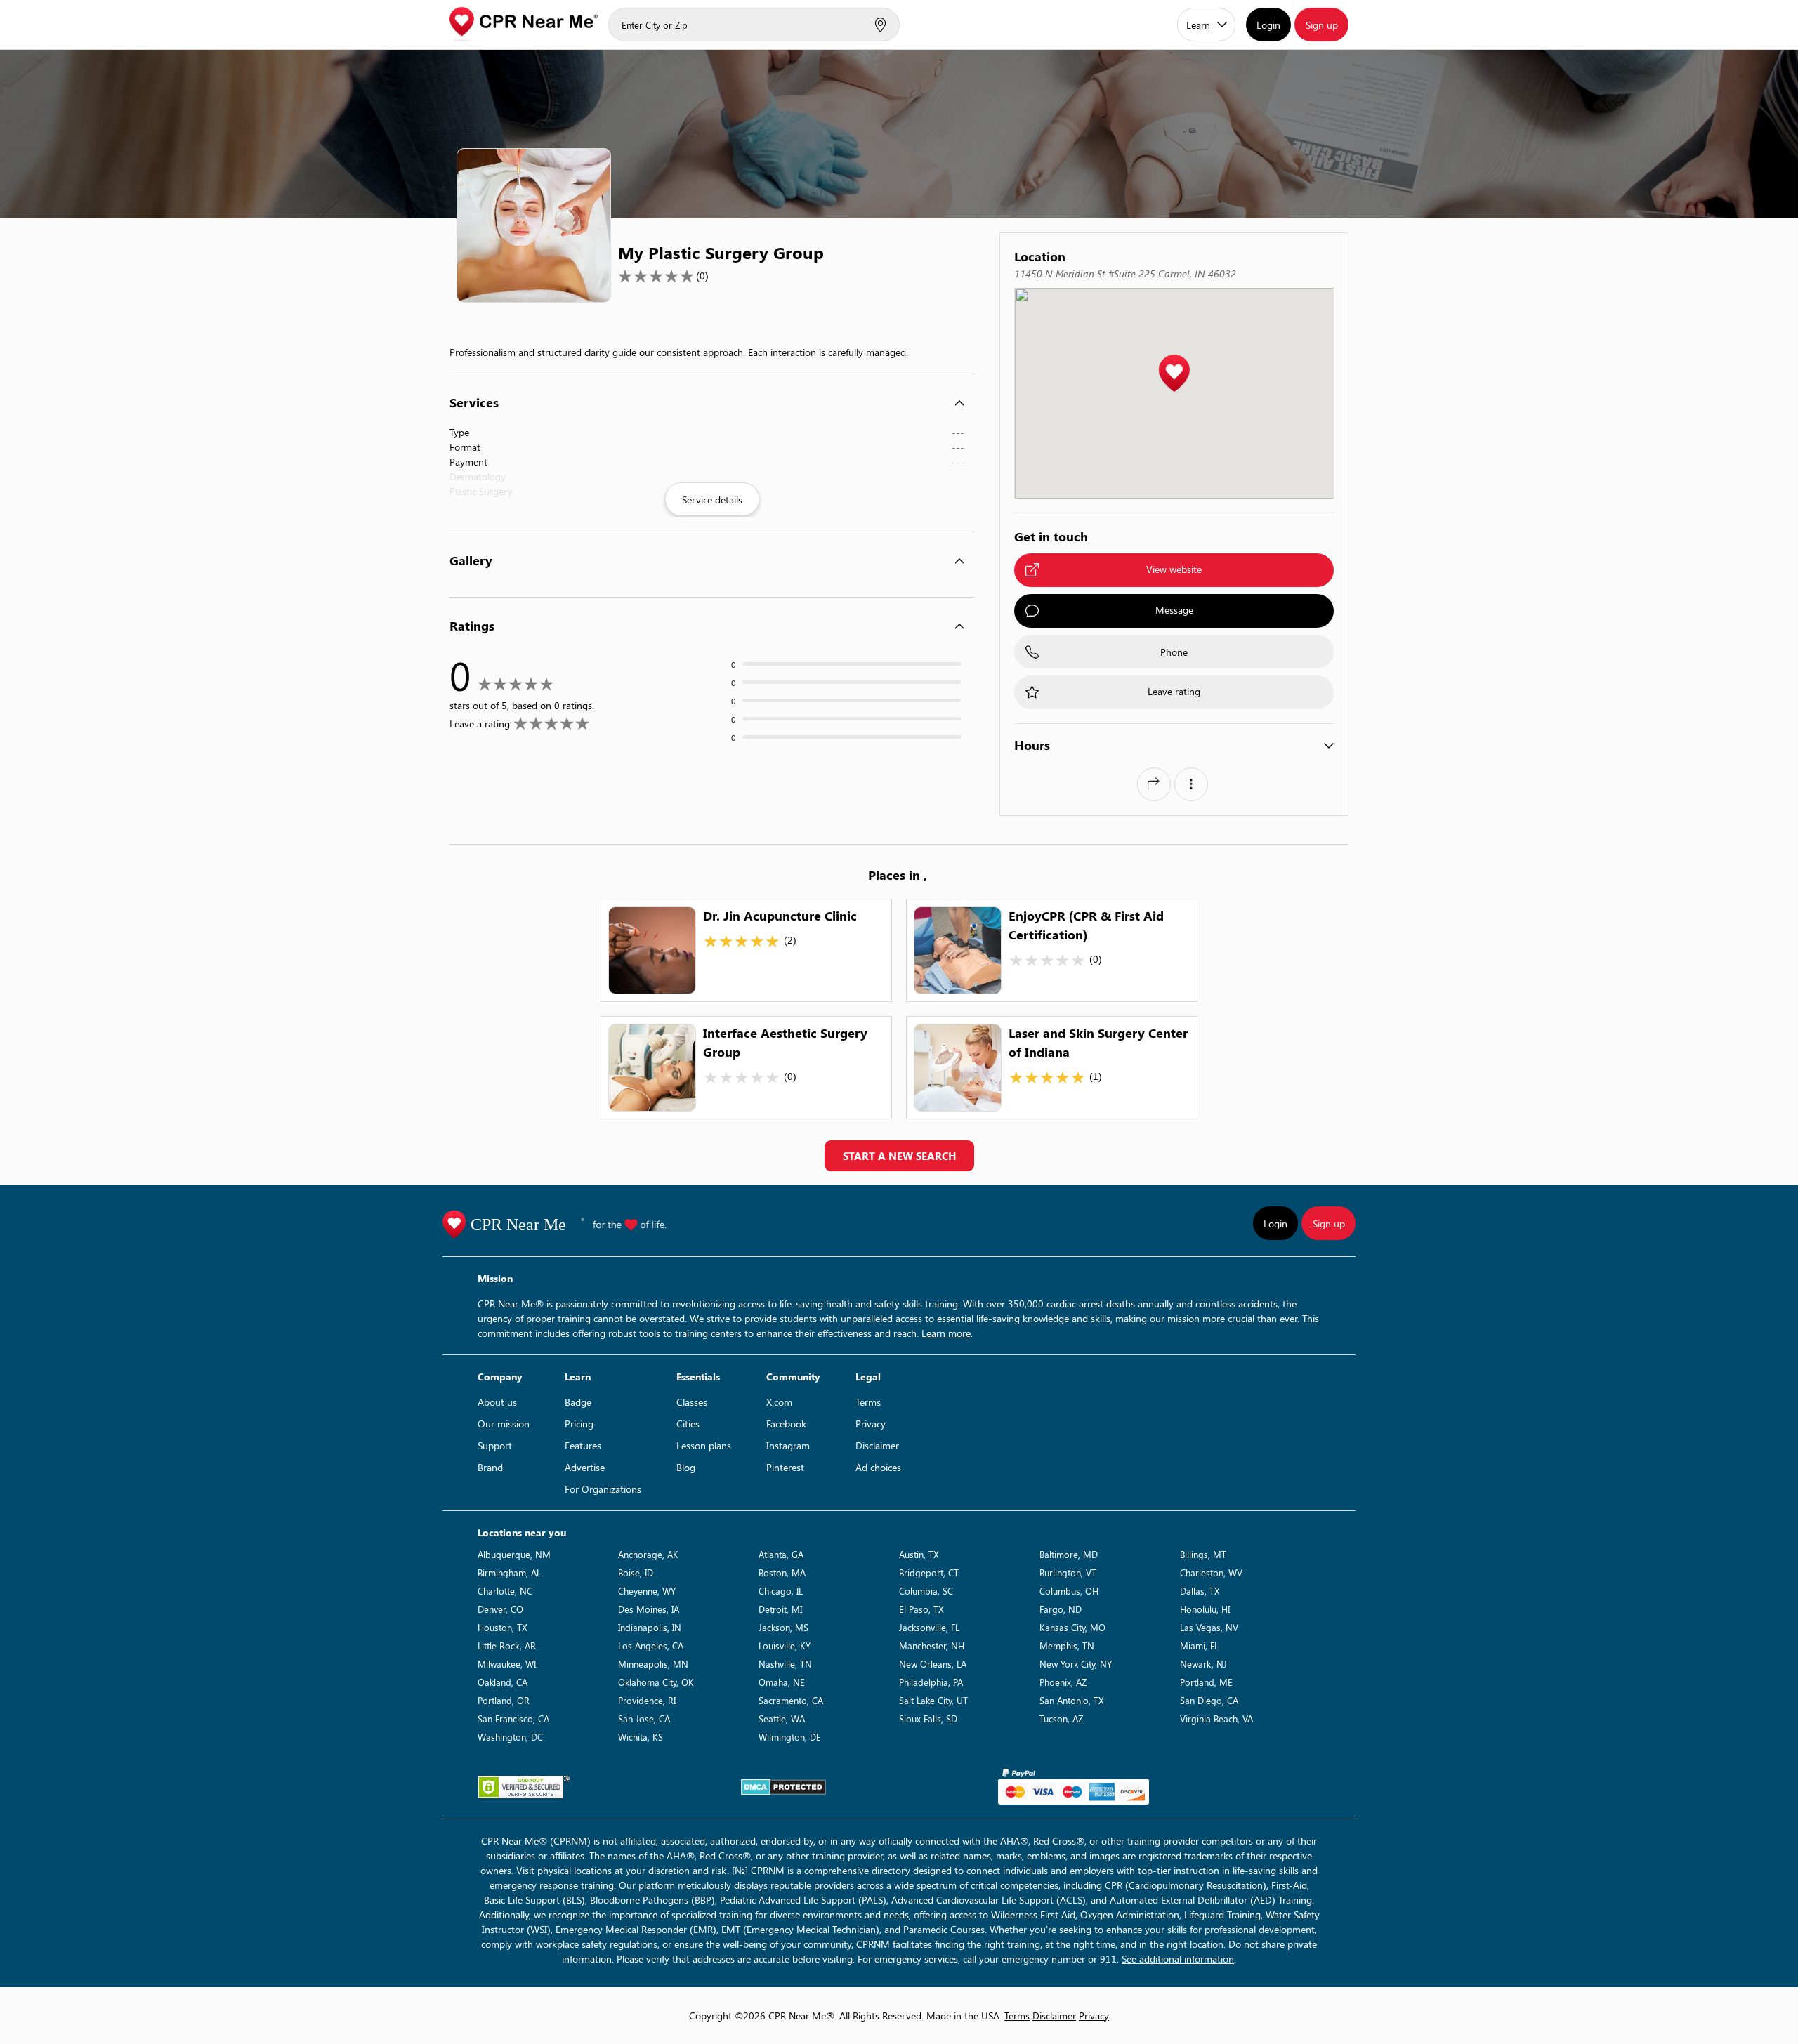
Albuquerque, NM (514, 1554)
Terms (868, 1402)
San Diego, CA (1209, 1700)
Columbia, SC (926, 1591)
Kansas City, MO (1072, 1627)
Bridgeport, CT (929, 1572)
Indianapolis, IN (650, 1627)
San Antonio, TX (1072, 1700)
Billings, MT (1203, 1554)
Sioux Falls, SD (928, 1719)
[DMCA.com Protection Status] (783, 1787)
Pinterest (785, 1467)
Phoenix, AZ (1063, 1682)
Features (583, 1445)
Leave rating (1174, 691)
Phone (1174, 652)
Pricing (579, 1424)
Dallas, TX (1200, 1591)
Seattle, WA (782, 1719)
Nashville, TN (785, 1664)
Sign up (1322, 25)
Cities (688, 1424)
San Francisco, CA (513, 1719)
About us (497, 1402)
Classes (692, 1402)
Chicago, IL (781, 1591)
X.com (779, 1402)
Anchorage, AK (648, 1554)
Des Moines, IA (649, 1609)
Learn (1198, 25)
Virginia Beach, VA (1216, 1719)
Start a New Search (899, 1156)
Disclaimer (877, 1445)
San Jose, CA (644, 1719)
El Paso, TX (921, 1609)
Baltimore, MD (1069, 1554)
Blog (686, 1467)
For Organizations (603, 1489)
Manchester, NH (932, 1646)
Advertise (585, 1467)
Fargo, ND (1061, 1609)
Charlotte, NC (505, 1591)
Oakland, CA (503, 1682)
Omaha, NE (782, 1682)
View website (1174, 569)
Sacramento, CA (791, 1700)
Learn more (946, 1333)
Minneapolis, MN (653, 1664)
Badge (578, 1402)
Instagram (788, 1445)
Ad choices (878, 1467)
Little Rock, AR (507, 1646)
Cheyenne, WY (647, 1591)
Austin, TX (919, 1554)
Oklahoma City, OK (656, 1682)
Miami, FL (1199, 1646)
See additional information (1178, 1959)
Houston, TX (503, 1627)
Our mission (504, 1424)
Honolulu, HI (1205, 1609)
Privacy (871, 1424)
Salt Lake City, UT (933, 1700)
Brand (490, 1467)
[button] (1174, 374)
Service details (712, 500)
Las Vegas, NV (1209, 1627)
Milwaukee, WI (507, 1664)
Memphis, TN (1067, 1646)
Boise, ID (636, 1572)
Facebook (786, 1424)
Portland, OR (504, 1700)
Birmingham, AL (509, 1572)
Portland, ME (1206, 1682)
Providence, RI (647, 1700)
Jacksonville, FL (929, 1627)
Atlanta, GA (781, 1554)
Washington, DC (510, 1737)
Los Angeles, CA (651, 1646)
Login (1268, 25)
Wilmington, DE (790, 1737)
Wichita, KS (641, 1737)
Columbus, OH (1069, 1591)
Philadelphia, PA (931, 1682)
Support (495, 1445)
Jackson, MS (783, 1627)
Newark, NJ (1203, 1664)
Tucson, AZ (1061, 1719)
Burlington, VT (1068, 1572)
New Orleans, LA (933, 1664)
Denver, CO (500, 1609)
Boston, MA (782, 1572)
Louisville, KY (785, 1646)
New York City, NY (1076, 1664)
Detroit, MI (780, 1609)
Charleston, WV (1211, 1572)
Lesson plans (704, 1445)
